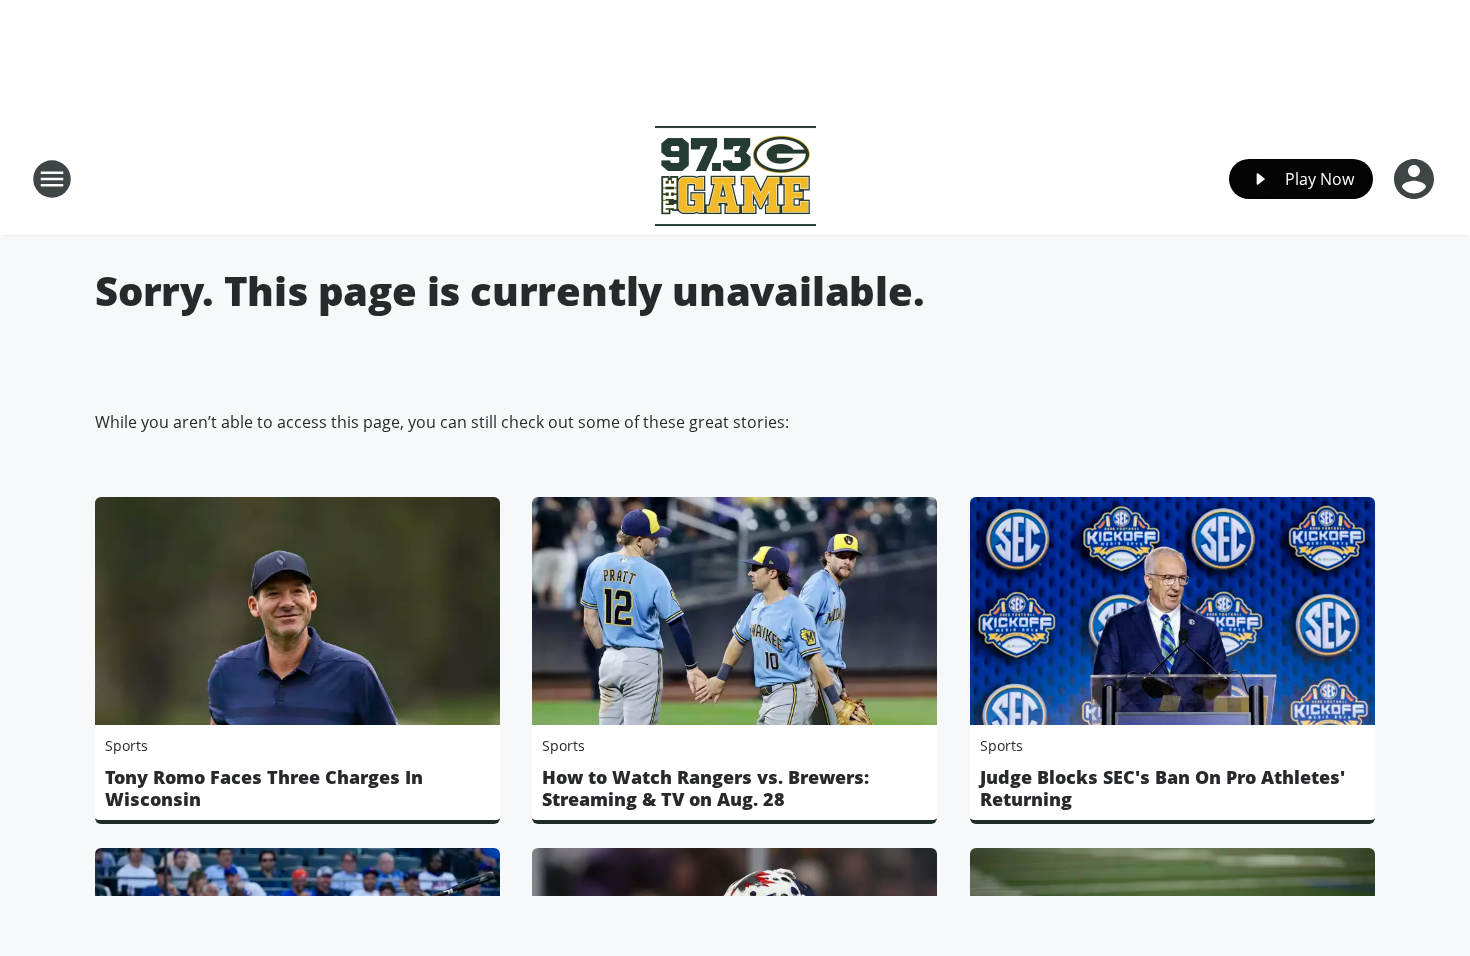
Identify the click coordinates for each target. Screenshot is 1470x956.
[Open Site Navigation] (52, 179)
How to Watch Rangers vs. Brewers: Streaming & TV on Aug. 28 (705, 788)
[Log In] (1416, 179)
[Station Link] (735, 178)
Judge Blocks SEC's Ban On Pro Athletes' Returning (1162, 788)
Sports (126, 745)
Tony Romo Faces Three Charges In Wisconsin (264, 788)
